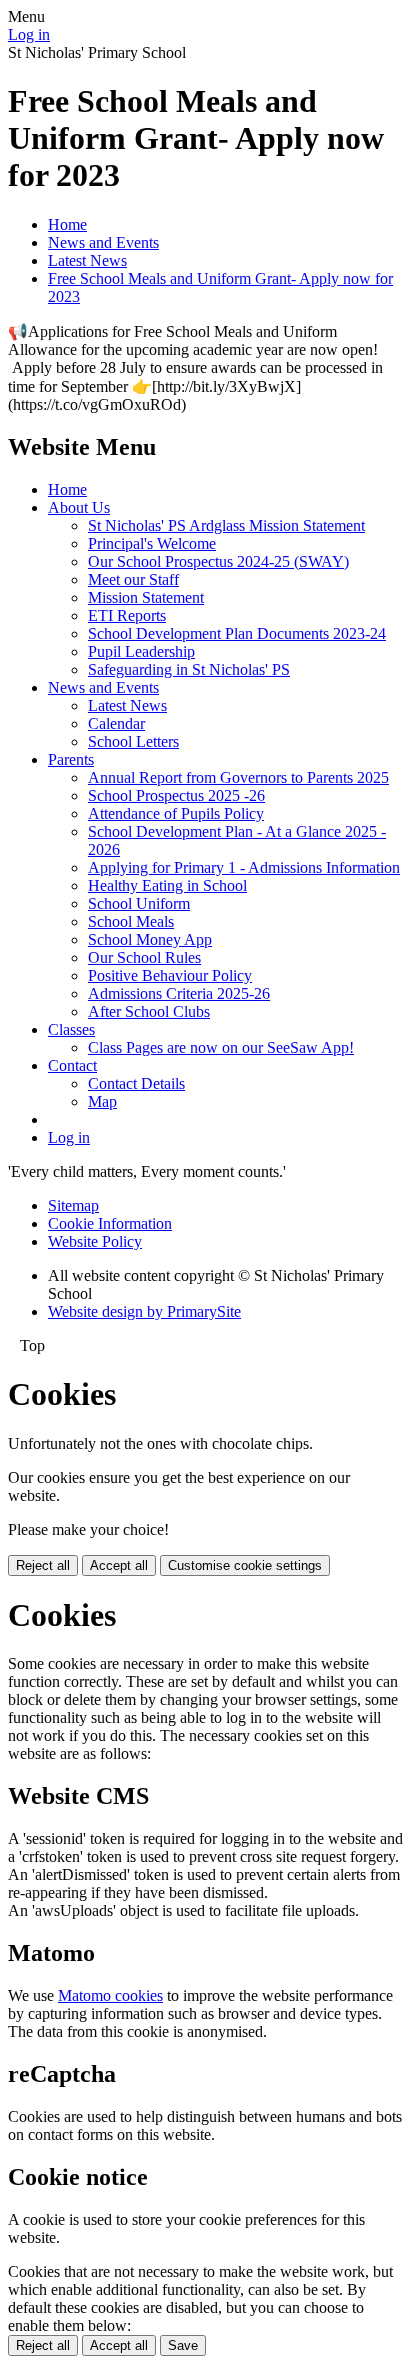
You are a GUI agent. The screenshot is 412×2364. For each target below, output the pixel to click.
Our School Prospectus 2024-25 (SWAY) (218, 561)
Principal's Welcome (152, 543)
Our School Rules (144, 957)
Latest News (87, 260)
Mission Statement (146, 597)
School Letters (133, 741)
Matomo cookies (110, 1995)
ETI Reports (127, 615)
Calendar (116, 723)
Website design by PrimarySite (144, 1311)
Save (183, 2345)
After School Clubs (149, 1011)
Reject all (43, 1565)
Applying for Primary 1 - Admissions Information (244, 867)
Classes (71, 1029)
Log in (29, 34)
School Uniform (139, 903)
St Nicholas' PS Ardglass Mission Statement (226, 525)
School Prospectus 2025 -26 (176, 795)
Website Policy (95, 1241)
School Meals (131, 921)
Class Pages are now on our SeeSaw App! (221, 1047)
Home (67, 224)
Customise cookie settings (245, 1565)
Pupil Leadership (141, 651)
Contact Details (136, 1083)
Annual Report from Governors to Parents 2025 (238, 777)
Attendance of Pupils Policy (176, 813)
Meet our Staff (133, 579)
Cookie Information (110, 1223)
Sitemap (73, 1205)
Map (102, 1101)
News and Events (103, 242)
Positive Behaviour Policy (170, 975)
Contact (72, 1065)
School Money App (150, 939)
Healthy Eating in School (167, 885)
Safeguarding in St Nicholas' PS (189, 669)
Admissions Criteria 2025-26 (179, 993)
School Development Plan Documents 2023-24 (237, 633)
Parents (71, 759)
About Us (79, 507)
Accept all (119, 1565)
